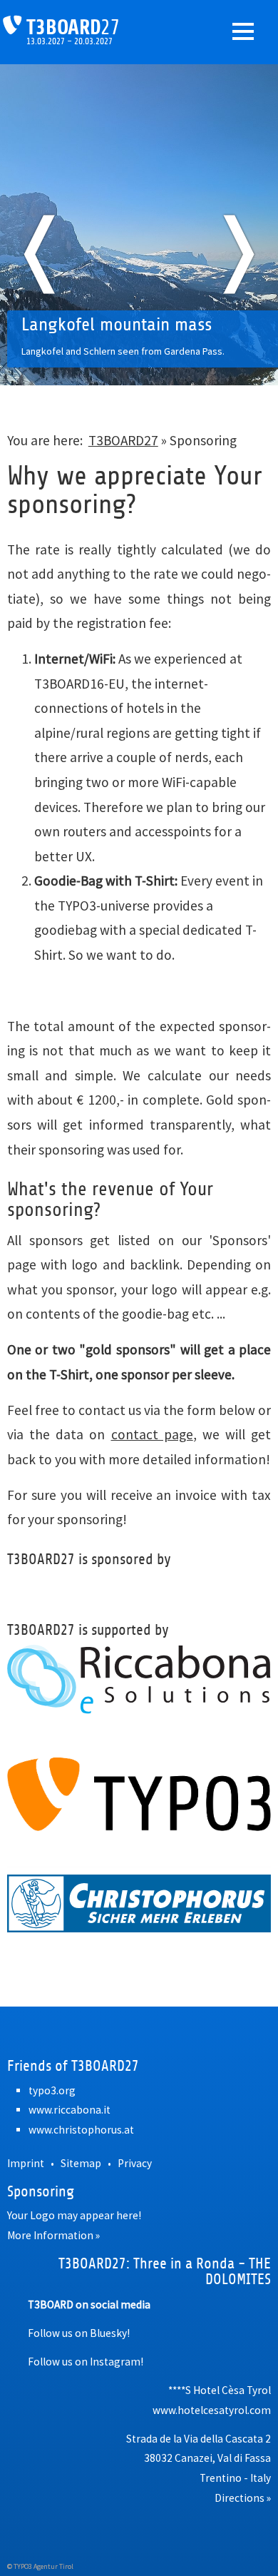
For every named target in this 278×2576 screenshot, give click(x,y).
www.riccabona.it (69, 2110)
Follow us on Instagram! (86, 2362)
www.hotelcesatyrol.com (212, 2410)
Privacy (135, 2163)
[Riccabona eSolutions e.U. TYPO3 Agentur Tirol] (139, 1679)
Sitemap (81, 2163)
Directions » (243, 2498)
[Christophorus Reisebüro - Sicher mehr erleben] (139, 1903)
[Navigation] (243, 31)
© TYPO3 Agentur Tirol (40, 2566)
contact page (152, 1434)
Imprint (26, 2163)
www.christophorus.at (81, 2130)
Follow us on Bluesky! (79, 2333)
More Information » (53, 2235)
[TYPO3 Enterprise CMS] (139, 1794)
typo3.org (52, 2090)
